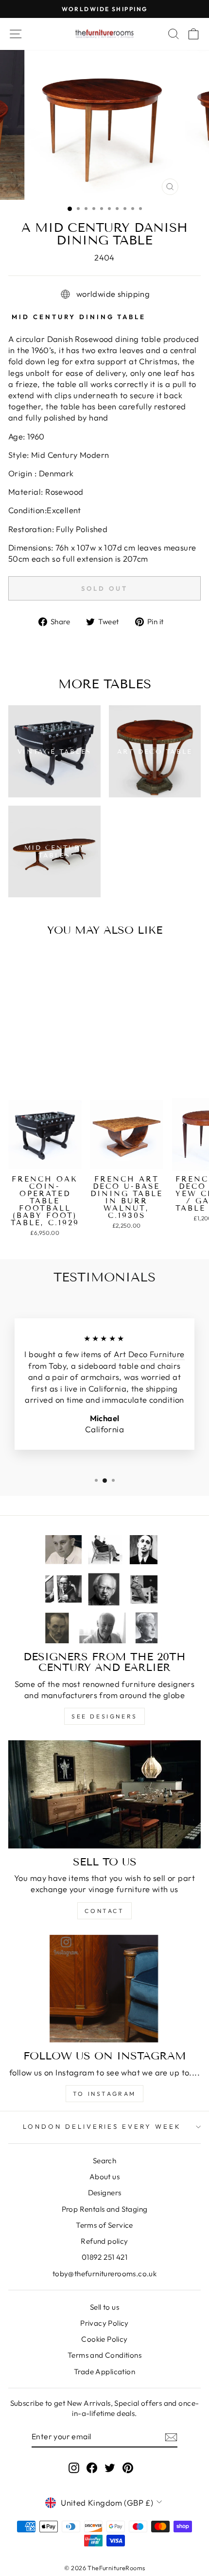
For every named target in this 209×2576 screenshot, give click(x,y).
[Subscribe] (171, 2437)
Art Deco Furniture (149, 1354)
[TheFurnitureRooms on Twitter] (110, 2468)
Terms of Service (104, 2225)
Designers (105, 2193)
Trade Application (104, 2372)
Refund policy (104, 2241)
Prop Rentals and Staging (105, 2209)
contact (104, 1911)
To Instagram (104, 2094)
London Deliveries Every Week (102, 2126)
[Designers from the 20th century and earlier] (104, 1589)
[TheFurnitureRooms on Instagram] (74, 2468)
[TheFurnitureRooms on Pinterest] (128, 2468)
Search (104, 2161)
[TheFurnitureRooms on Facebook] (92, 2468)
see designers (104, 1716)
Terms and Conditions (104, 2355)
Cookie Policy (104, 2339)
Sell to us (104, 2307)
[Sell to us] (104, 1794)
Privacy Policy (104, 2323)
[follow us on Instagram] (104, 1989)
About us (104, 2177)
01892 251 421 (104, 2257)
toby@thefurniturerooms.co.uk (105, 2274)
